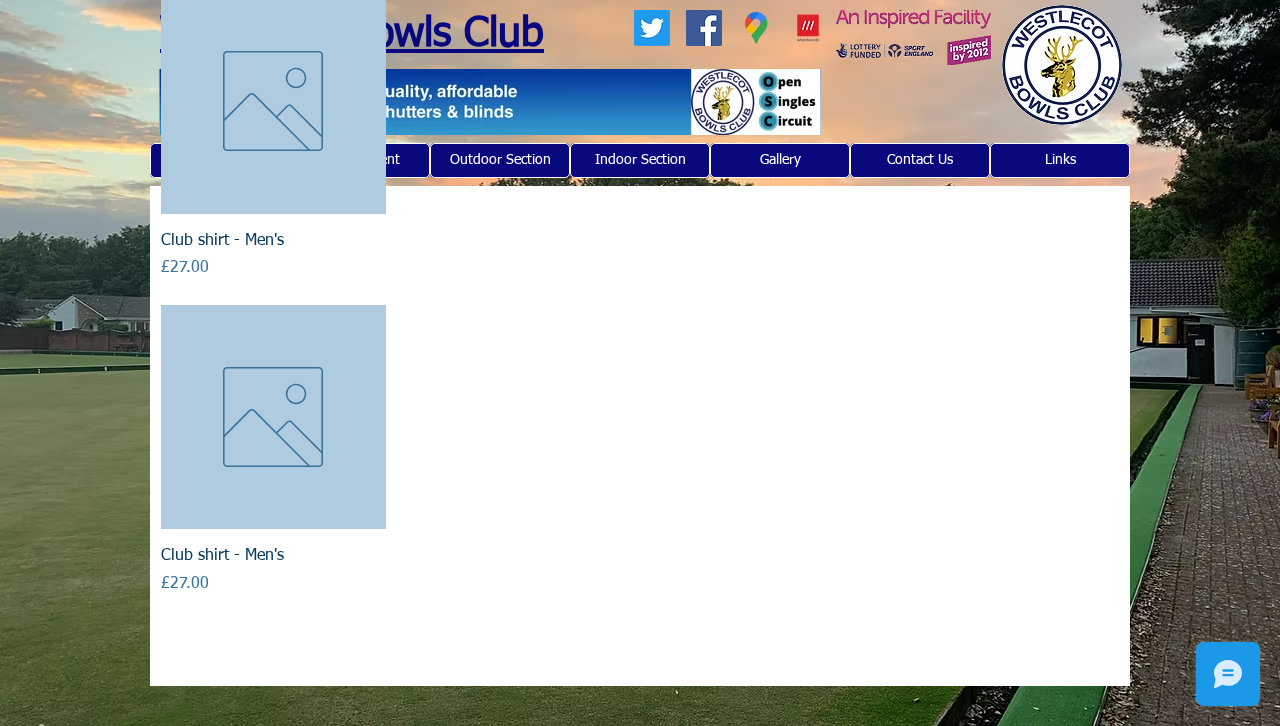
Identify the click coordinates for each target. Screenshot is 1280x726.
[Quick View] (273, 417)
